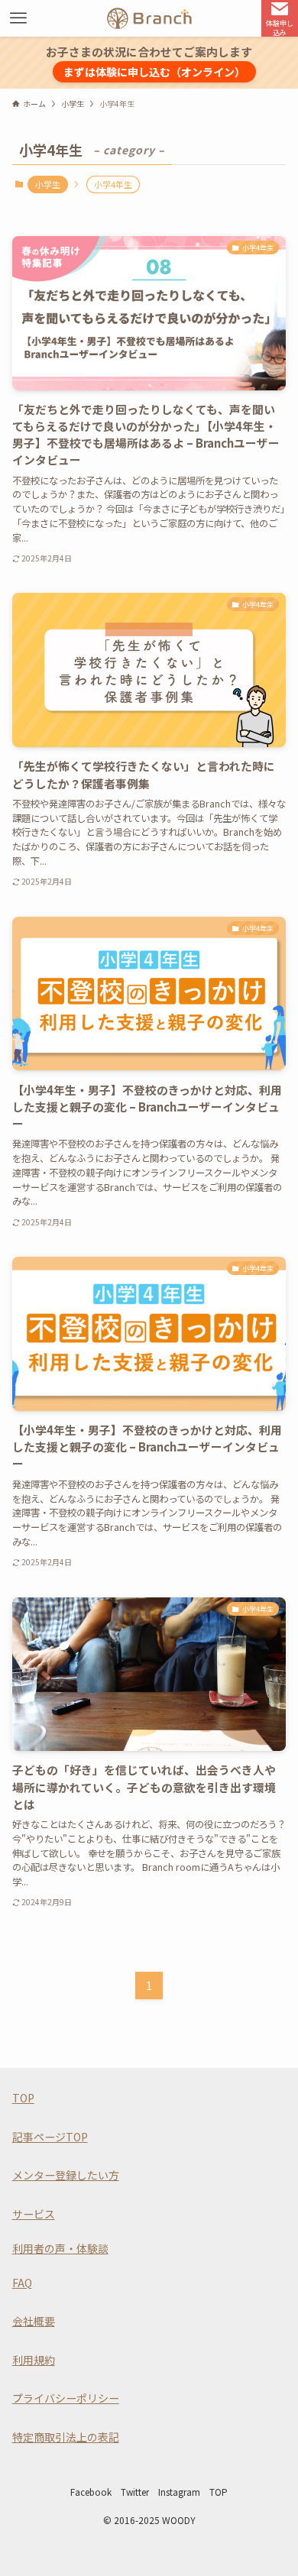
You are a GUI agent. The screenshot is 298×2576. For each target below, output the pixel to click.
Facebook (91, 2492)
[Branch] (149, 18)
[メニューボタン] (18, 18)
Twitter (135, 2492)
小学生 (48, 184)
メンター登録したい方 (66, 2175)
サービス (34, 2214)
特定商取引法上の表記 (66, 2437)
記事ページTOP (50, 2137)
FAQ (22, 2283)
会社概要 (34, 2321)
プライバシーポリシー (66, 2398)
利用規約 (34, 2360)
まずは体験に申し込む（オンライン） (154, 72)
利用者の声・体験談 (60, 2248)
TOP (23, 2098)
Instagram (179, 2492)
